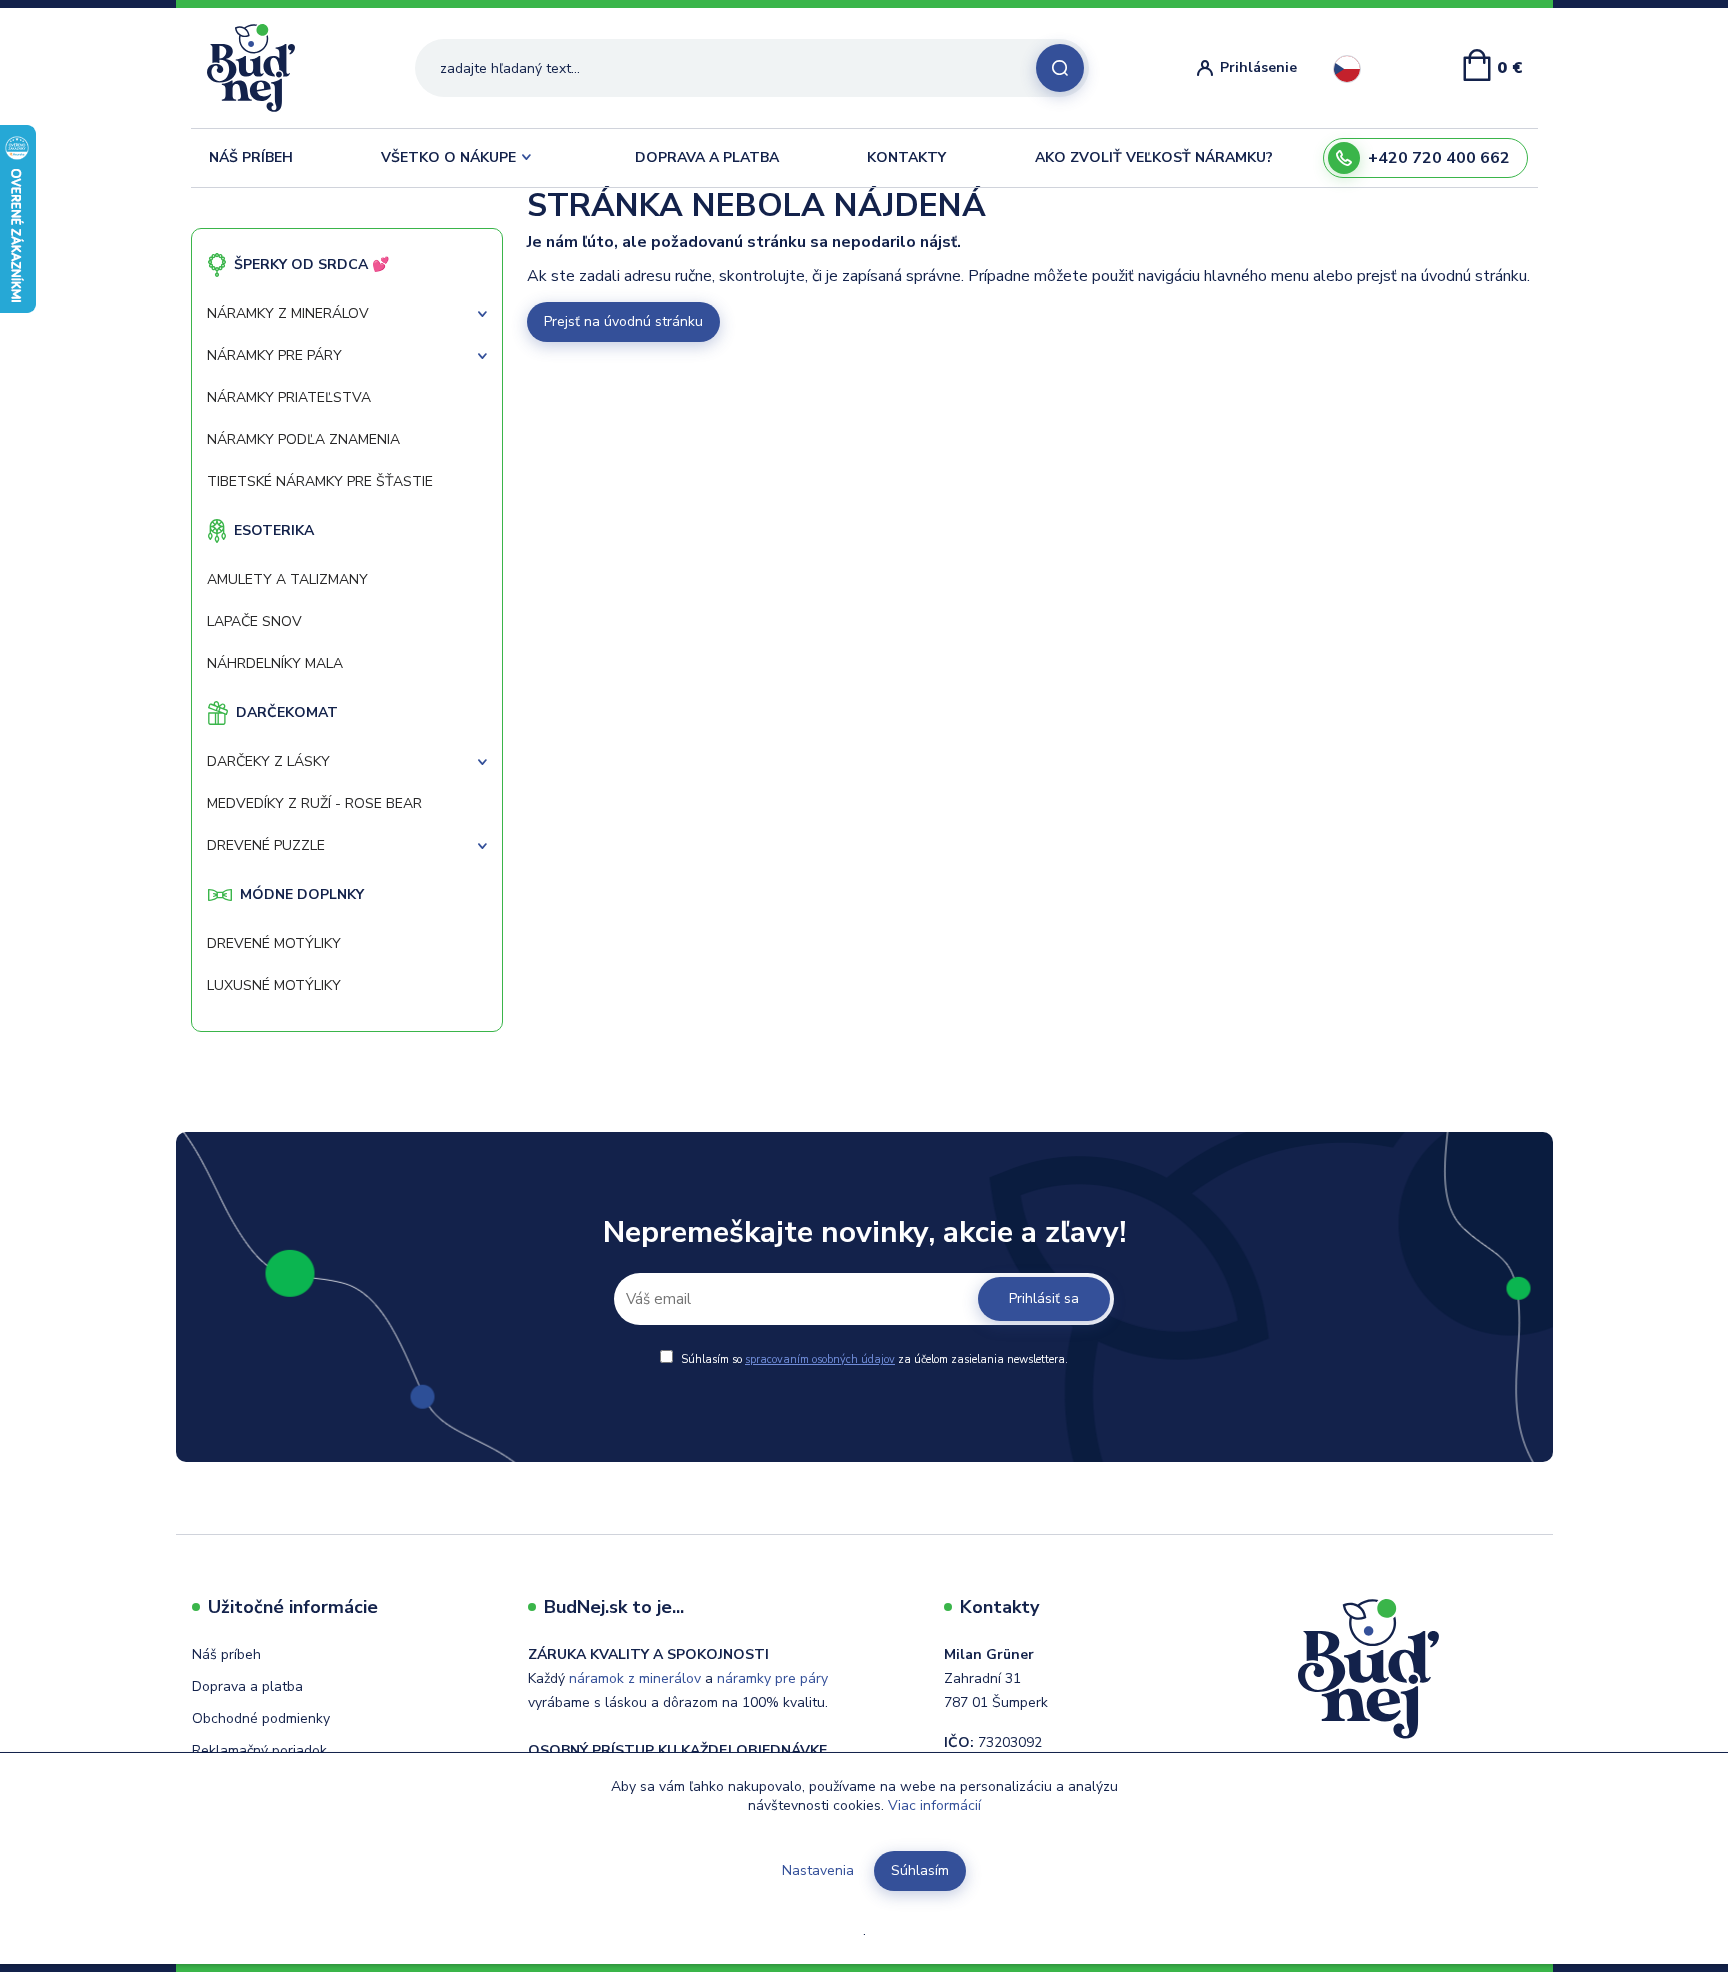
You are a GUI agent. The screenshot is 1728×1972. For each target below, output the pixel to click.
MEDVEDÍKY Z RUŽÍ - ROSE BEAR (314, 803)
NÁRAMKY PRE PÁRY (274, 355)
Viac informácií (934, 1805)
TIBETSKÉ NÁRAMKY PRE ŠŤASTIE (320, 481)
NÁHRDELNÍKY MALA (275, 663)
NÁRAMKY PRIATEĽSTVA (289, 397)
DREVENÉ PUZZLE (266, 845)
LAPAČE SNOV (254, 621)
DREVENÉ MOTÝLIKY (274, 943)
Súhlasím (920, 1870)
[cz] (1347, 69)
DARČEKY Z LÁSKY (268, 761)
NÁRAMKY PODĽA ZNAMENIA (303, 439)
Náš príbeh (226, 1654)
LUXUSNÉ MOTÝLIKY (274, 985)
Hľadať (1060, 68)
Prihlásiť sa (1044, 1298)
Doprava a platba (247, 1686)
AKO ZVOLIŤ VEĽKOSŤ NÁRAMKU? (1154, 157)
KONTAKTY (906, 157)
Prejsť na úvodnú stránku (623, 321)
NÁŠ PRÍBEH (251, 157)
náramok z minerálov (635, 1678)
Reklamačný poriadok (259, 1750)
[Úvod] (259, 68)
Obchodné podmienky (261, 1718)
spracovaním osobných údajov (820, 1359)
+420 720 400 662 (1439, 158)
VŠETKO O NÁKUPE (448, 157)
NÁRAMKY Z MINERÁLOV (288, 313)
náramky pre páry (772, 1678)
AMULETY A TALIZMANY (287, 579)
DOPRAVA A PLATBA (707, 157)
